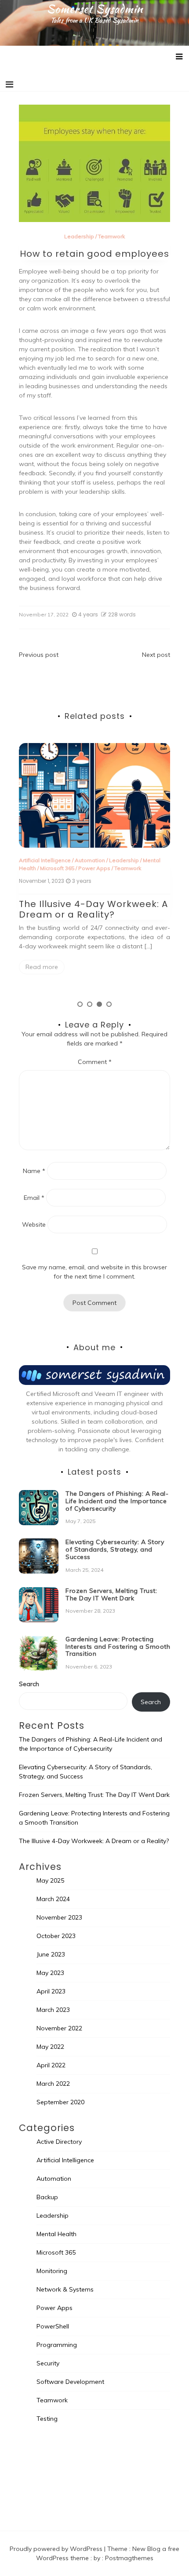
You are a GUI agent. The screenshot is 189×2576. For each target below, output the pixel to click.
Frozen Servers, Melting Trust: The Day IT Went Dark (111, 1594)
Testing (47, 2419)
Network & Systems (65, 2289)
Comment (95, 1062)
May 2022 (50, 2047)
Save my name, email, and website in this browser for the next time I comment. (94, 1272)
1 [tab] (80, 1004)
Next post (156, 655)
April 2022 (51, 2065)
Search (29, 1684)
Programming (57, 2345)
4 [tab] (109, 1004)
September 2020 (60, 2102)
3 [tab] (99, 1004)
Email (34, 1198)
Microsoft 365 (57, 868)
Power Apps (94, 868)
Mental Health (56, 2234)
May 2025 (50, 1880)
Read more (42, 967)
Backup (47, 2197)
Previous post (39, 655)
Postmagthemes (129, 2558)
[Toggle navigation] (9, 84)
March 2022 (53, 2084)
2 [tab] (90, 1004)
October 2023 (56, 1936)
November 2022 (59, 2028)
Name (34, 1171)
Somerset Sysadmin (95, 9)
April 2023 (51, 1991)
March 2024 (53, 1899)
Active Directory (59, 2142)
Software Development (70, 2382)
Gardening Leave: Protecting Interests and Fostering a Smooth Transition (118, 1647)
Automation (90, 860)
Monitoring (52, 2271)
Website (34, 1224)
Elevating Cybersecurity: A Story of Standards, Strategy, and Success (115, 1549)
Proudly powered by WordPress (57, 2549)
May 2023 (50, 1973)
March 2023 (53, 2010)
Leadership (79, 236)
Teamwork (111, 236)
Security (48, 2363)
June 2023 (51, 1954)
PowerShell (53, 2326)
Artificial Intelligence (45, 860)
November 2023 (59, 1917)
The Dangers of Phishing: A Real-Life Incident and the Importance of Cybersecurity (117, 1501)
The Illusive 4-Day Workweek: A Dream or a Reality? (93, 909)
